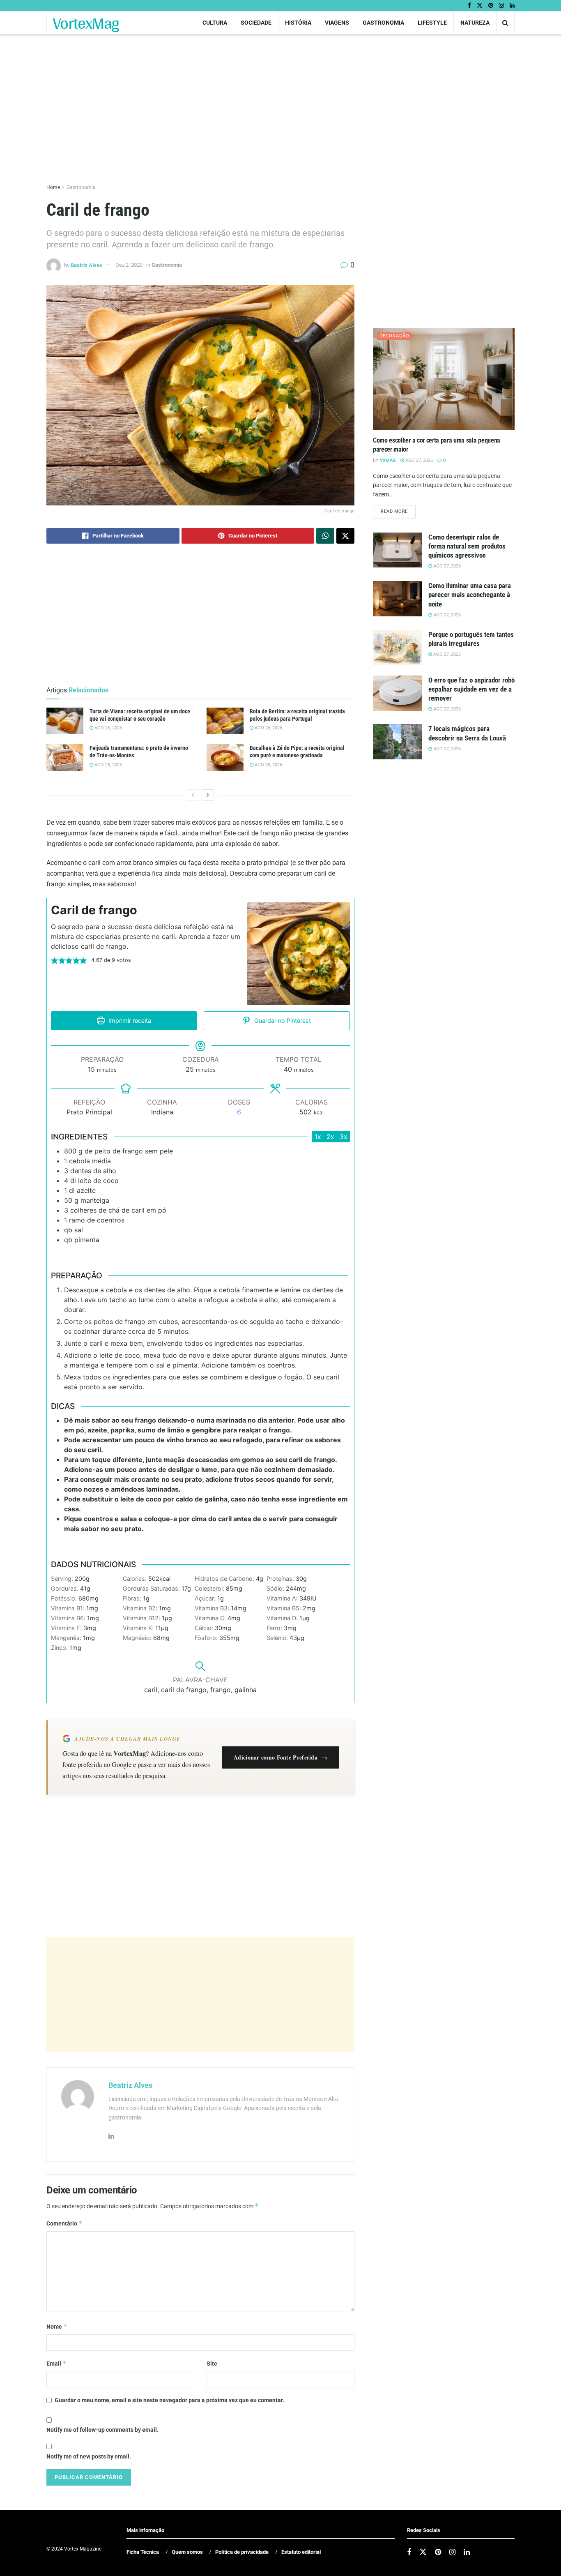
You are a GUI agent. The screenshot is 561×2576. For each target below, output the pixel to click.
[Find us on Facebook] (469, 6)
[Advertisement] (200, 1994)
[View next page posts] (208, 795)
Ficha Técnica (143, 2552)
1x (318, 1137)
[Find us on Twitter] (480, 6)
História (298, 23)
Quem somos (187, 2552)
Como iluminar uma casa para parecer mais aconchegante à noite (470, 595)
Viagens (337, 23)
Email (56, 2363)
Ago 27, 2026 (418, 460)
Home (53, 187)
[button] (55, 960)
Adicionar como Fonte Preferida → (280, 1757)
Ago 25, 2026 (108, 765)
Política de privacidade (242, 2552)
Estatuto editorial (301, 2552)
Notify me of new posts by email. (89, 2456)
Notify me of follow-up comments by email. (102, 2430)
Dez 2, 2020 (129, 265)
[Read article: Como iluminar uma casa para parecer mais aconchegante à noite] (398, 599)
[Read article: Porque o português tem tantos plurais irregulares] (398, 648)
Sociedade (256, 23)
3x (344, 1137)
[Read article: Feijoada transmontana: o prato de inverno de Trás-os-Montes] (65, 757)
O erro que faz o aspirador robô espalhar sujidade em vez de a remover (471, 689)
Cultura (215, 23)
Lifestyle (432, 23)
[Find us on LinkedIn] (512, 6)
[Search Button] (505, 23)
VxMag (388, 460)
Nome (57, 2326)
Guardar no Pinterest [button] (282, 1020)
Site (212, 2364)
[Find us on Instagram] (501, 6)
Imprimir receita (129, 1020)
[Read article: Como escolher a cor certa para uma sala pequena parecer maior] (444, 379)
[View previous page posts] (193, 795)
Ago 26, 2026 (108, 728)
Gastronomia (383, 23)
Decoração (394, 336)
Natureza (475, 23)
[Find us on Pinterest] (491, 6)
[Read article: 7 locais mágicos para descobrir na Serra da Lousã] (398, 742)
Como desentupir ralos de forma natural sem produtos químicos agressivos (467, 546)
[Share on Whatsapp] (325, 536)
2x (330, 1137)
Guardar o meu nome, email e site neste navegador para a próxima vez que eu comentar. (169, 2400)
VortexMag (86, 23)
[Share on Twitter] (345, 536)
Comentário (64, 2223)
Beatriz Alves (86, 265)
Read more (398, 511)
